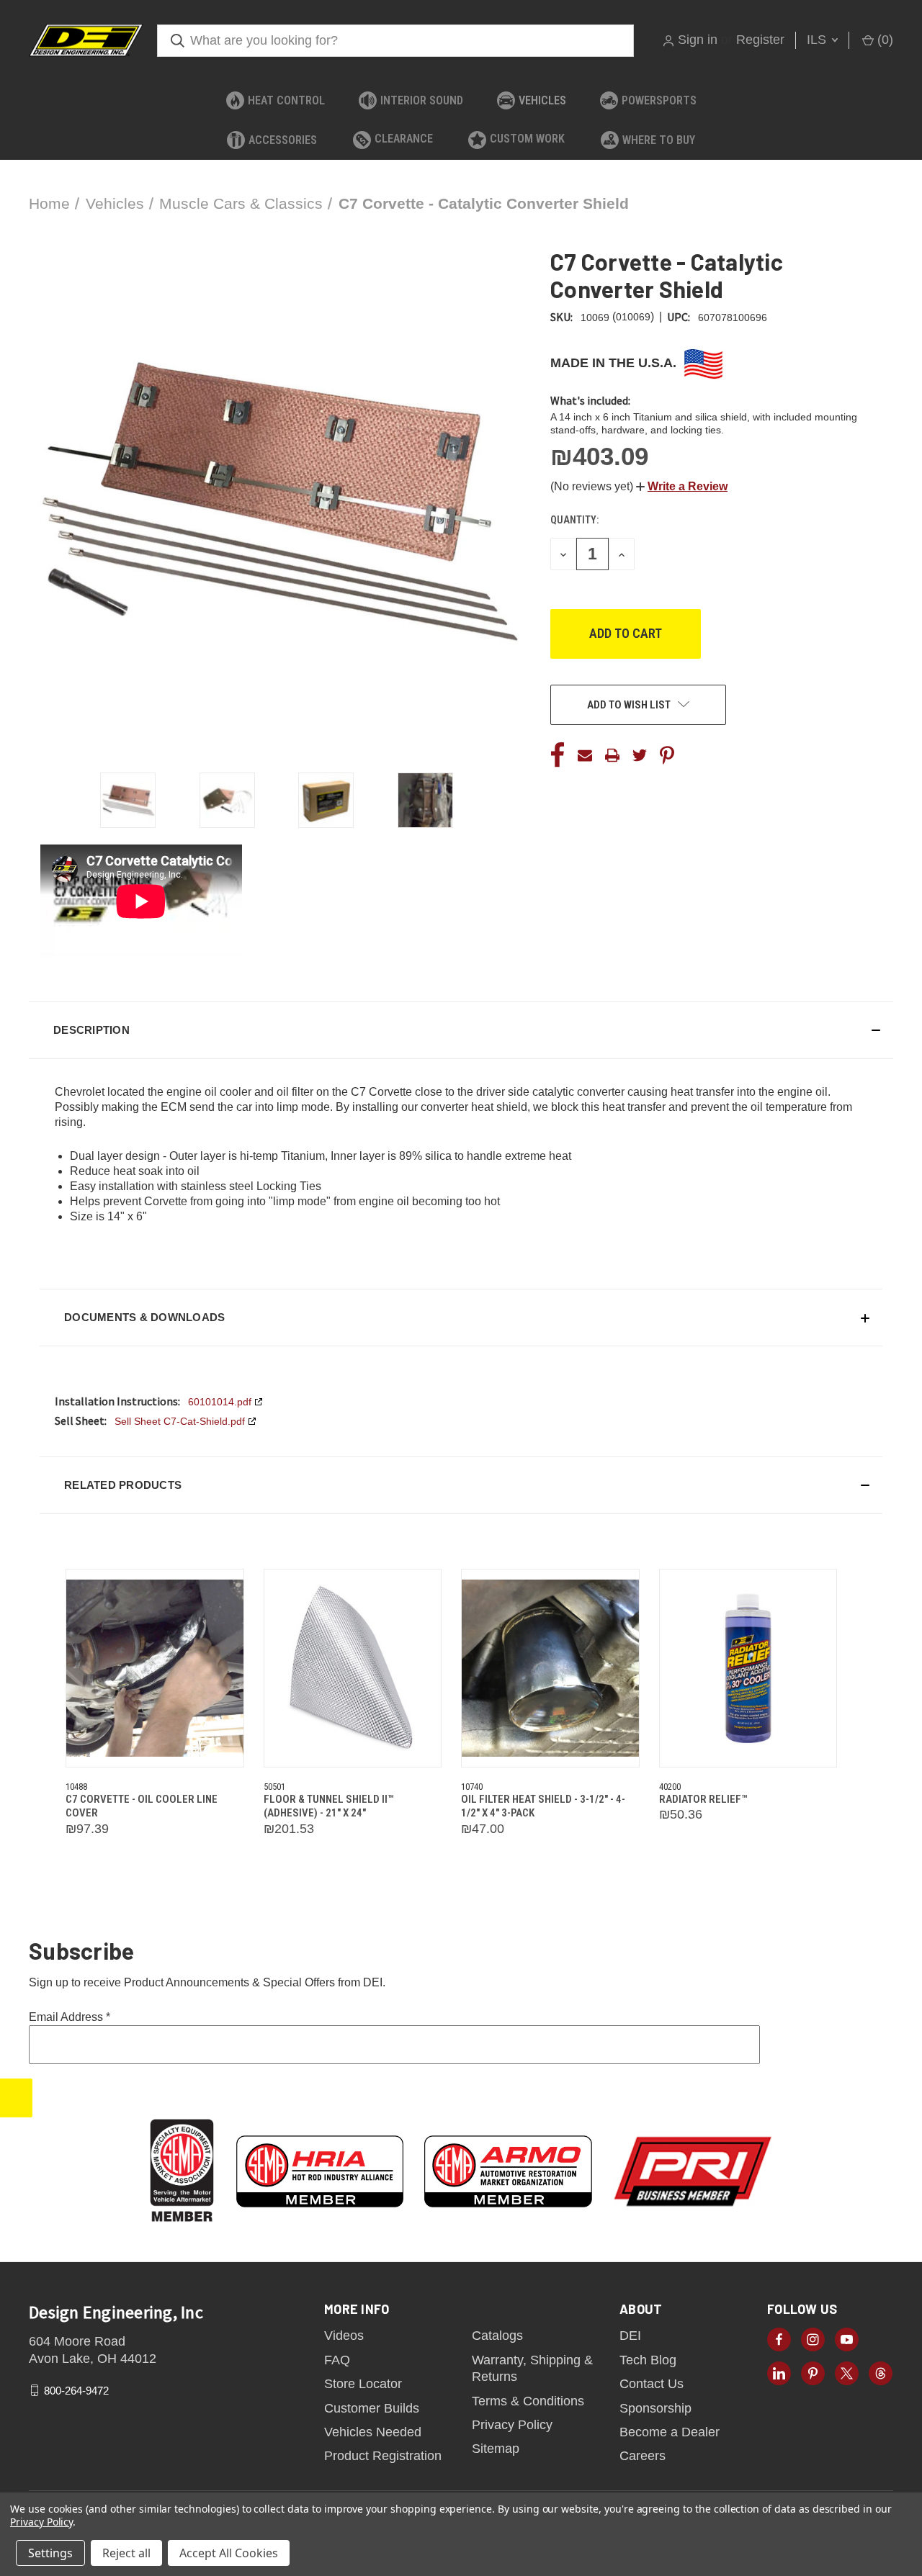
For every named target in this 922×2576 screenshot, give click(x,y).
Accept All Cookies (229, 2553)
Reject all (126, 2553)
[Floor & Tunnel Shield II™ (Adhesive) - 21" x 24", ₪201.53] (353, 1668)
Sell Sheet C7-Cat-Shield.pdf (180, 1421)
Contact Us (652, 2384)
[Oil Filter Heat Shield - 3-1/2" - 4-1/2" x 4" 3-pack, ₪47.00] (550, 1668)
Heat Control (286, 100)
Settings (50, 2553)
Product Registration (383, 2456)
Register (760, 40)
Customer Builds (372, 2408)
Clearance (404, 139)
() (883, 40)
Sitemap (496, 2449)
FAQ (337, 2360)
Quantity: (574, 520)
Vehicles (542, 100)
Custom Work (527, 139)
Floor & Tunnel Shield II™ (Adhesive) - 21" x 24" (328, 1806)
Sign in (698, 40)
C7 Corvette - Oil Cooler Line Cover (142, 1806)
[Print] (612, 755)
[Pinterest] (667, 755)
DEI (630, 2336)
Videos (344, 2336)
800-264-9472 (76, 2390)
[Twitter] (640, 755)
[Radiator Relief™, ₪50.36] (748, 1668)
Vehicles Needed (373, 2432)
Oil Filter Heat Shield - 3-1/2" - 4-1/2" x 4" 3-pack (543, 1806)
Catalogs (497, 2336)
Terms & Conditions (528, 2401)
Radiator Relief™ (703, 1799)
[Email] (585, 755)
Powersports (659, 100)
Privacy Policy (512, 2425)
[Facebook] (558, 755)
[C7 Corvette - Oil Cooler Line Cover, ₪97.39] (155, 1668)
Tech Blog (648, 2360)
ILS (818, 40)
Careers (643, 2456)
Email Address (70, 2017)
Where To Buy (659, 140)
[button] (682, 486)
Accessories (283, 140)
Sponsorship (655, 2408)
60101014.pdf (220, 1402)
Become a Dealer (670, 2432)
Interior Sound (422, 100)
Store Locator (363, 2384)
